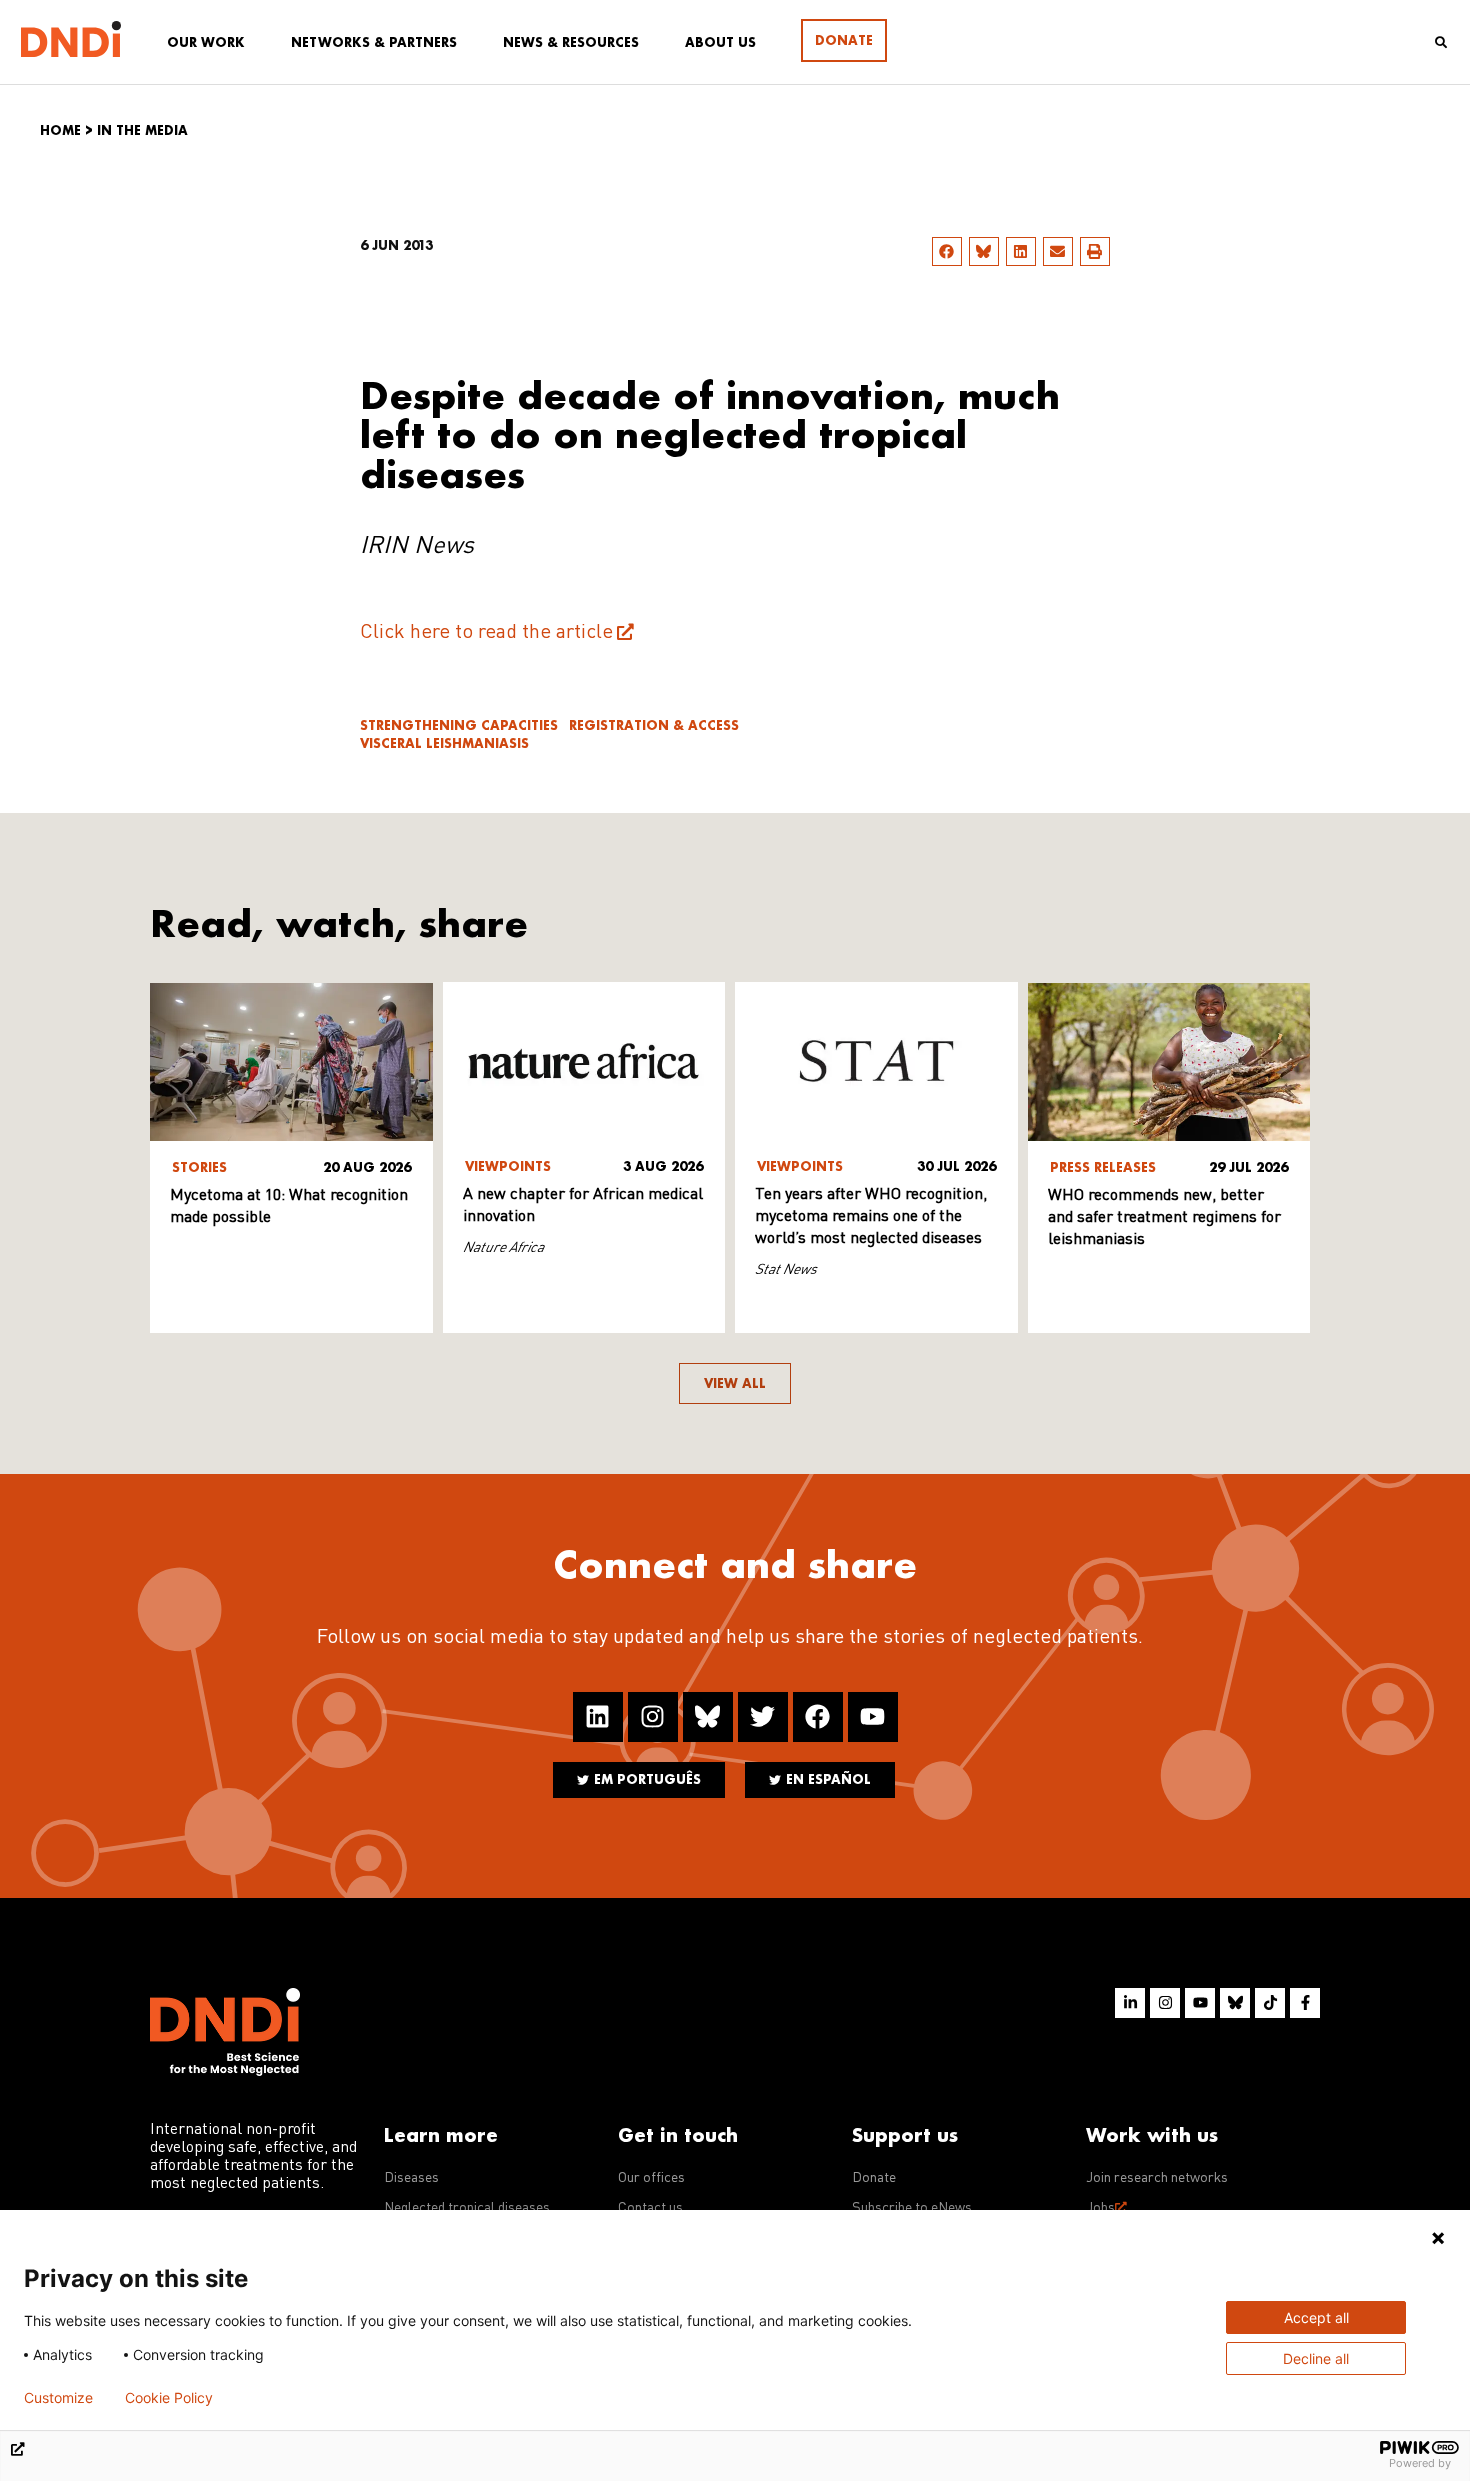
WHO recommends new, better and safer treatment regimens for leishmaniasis (1164, 1218)
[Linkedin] (598, 1717)
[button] (947, 251)
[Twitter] (763, 1717)
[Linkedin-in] (1130, 2003)
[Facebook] (818, 1717)
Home (60, 130)
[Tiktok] (1270, 2003)
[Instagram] (653, 1717)
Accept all (1316, 2317)
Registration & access (654, 725)
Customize (58, 2398)
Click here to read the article (486, 633)
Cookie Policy (169, 2398)
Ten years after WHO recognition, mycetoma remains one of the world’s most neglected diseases (871, 1217)
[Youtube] (873, 1717)
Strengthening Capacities (459, 725)
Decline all (1316, 2358)
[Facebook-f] (1305, 2003)
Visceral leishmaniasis (444, 743)
